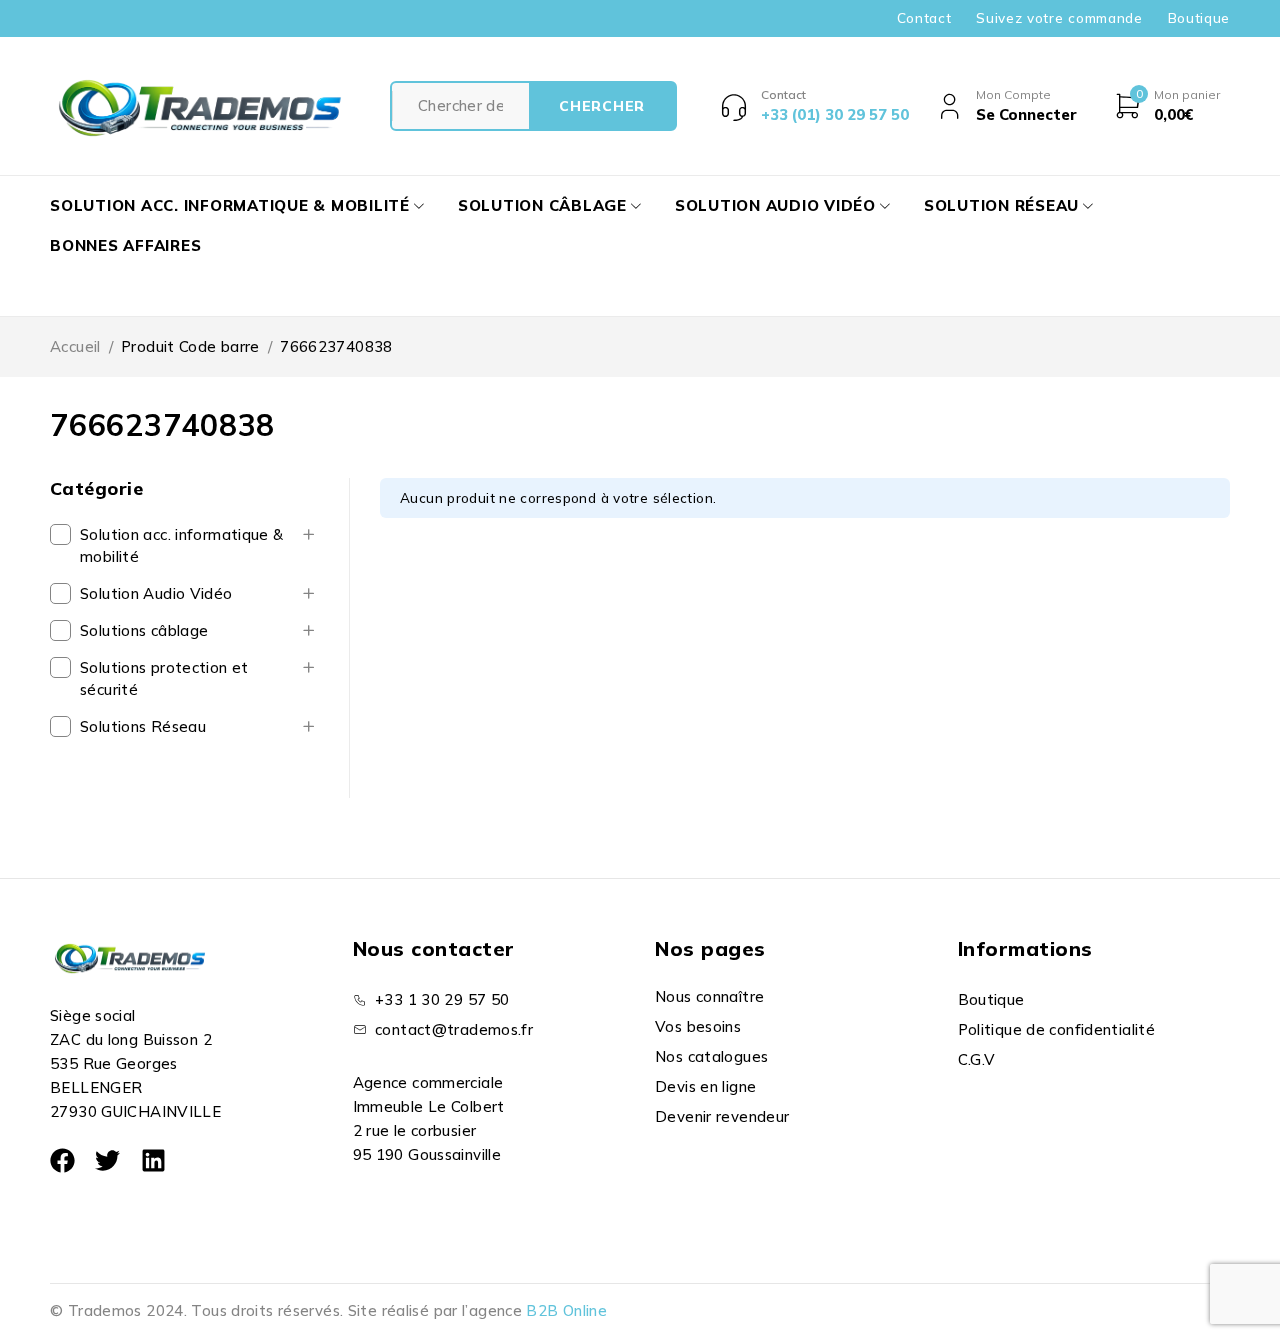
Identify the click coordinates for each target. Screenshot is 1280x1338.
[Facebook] (62, 1160)
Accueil (75, 346)
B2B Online (566, 1310)
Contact (924, 18)
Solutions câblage (144, 630)
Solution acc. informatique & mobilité (182, 545)
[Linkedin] (153, 1160)
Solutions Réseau (143, 726)
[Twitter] (107, 1160)
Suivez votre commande (1059, 18)
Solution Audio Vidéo (156, 593)
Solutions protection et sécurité (164, 678)
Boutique (1199, 18)
